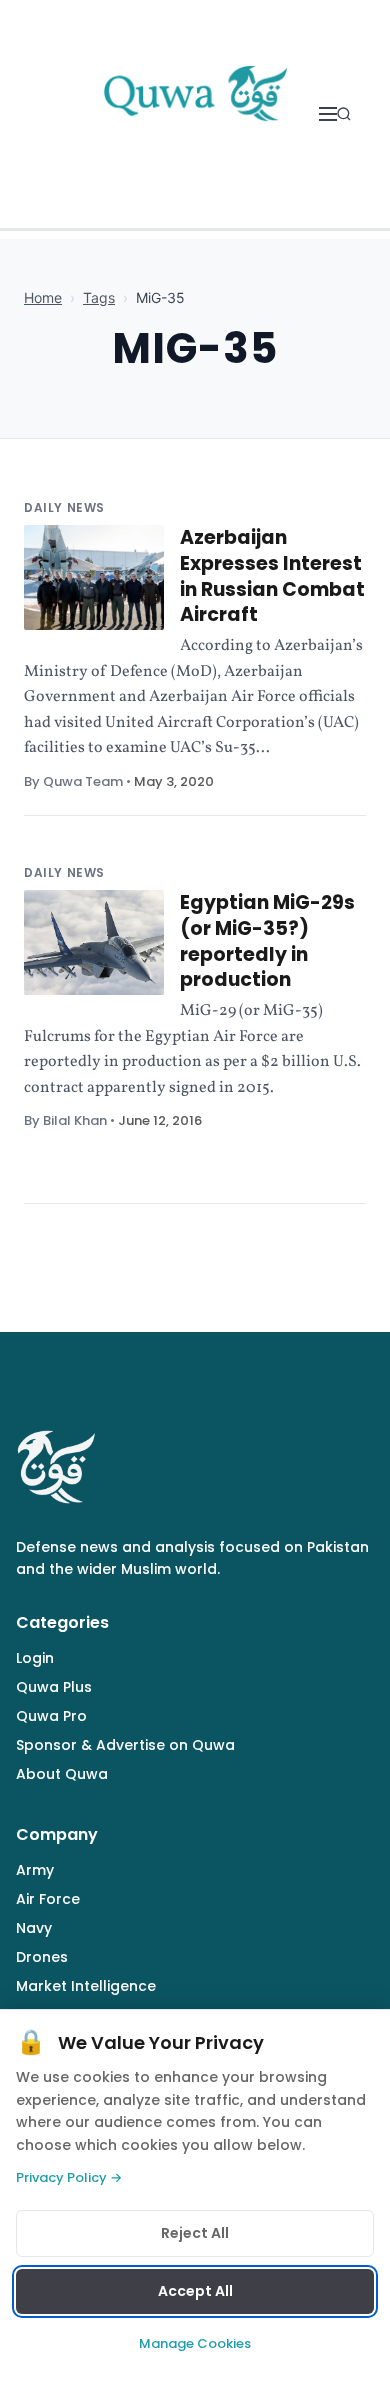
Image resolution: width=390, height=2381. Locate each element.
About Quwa (62, 1774)
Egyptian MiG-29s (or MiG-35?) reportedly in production (267, 941)
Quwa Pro (51, 1716)
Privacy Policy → (69, 2177)
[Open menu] (328, 114)
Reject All (195, 2233)
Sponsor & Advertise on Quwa (125, 1745)
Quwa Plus (54, 1687)
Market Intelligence (86, 1986)
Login (35, 1658)
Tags (99, 297)
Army (35, 1870)
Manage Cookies (195, 2343)
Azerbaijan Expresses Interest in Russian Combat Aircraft (272, 576)
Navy (34, 1928)
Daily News (64, 507)
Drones (42, 1957)
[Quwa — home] (195, 114)
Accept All (195, 2291)
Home (43, 297)
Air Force (48, 1899)
